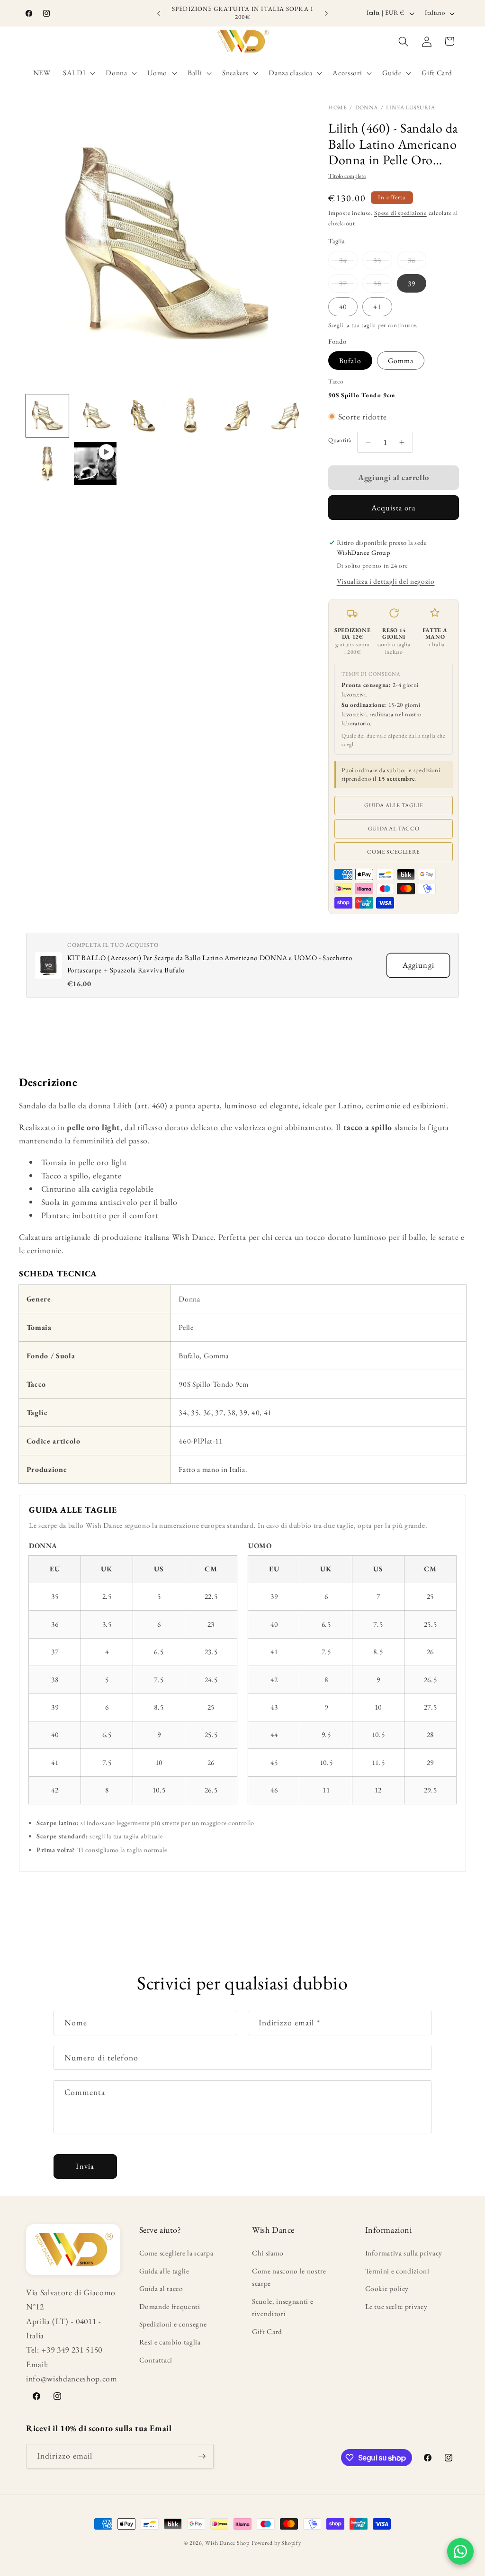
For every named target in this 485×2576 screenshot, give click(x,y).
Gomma (401, 361)
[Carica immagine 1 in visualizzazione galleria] (47, 416)
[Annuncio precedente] (159, 13)
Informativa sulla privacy (404, 2253)
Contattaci (156, 2360)
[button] (78, 73)
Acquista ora (394, 508)
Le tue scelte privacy (396, 2306)
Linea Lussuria (410, 107)
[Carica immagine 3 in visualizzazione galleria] (143, 416)
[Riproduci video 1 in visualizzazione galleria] (95, 464)
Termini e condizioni (397, 2271)
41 (377, 307)
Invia (85, 2166)
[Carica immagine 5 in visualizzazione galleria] (238, 416)
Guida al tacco (394, 829)
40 (343, 307)
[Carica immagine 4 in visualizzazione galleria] (191, 416)
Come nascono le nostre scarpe (289, 2277)
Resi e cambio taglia (170, 2342)
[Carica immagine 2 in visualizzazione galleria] (95, 416)
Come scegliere (393, 852)
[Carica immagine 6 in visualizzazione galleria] (286, 416)
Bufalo (350, 361)
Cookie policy (387, 2288)
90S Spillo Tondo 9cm (362, 395)
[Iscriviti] (202, 2456)
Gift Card (267, 2331)
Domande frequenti (170, 2306)
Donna (367, 107)
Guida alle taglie (394, 805)
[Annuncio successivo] (326, 13)
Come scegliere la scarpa (176, 2253)
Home (337, 107)
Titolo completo (347, 176)
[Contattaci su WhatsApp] (460, 2551)
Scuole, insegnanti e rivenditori (283, 2308)
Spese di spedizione (400, 213)
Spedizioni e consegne (173, 2324)
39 (412, 283)
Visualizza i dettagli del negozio (386, 581)
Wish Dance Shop (227, 2543)
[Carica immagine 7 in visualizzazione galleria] (47, 464)
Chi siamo (268, 2253)
